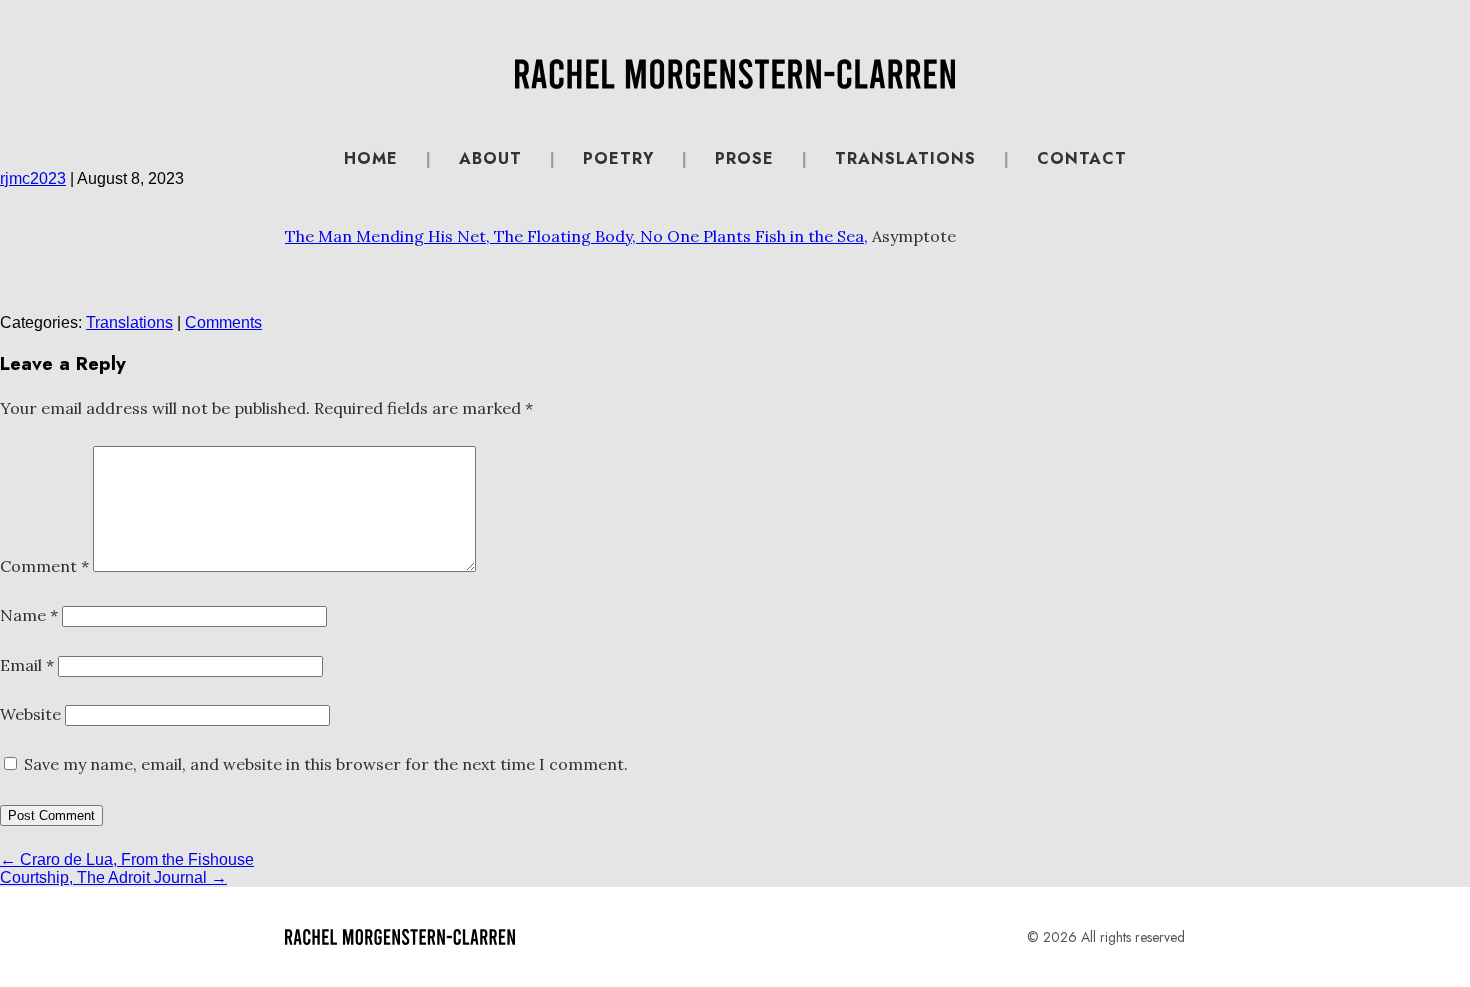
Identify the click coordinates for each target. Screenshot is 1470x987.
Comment (44, 566)
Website (30, 714)
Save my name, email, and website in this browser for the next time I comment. (326, 764)
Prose (744, 158)
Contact (1082, 158)
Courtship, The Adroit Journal (113, 877)
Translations (905, 158)
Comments (223, 322)
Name (29, 615)
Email (27, 665)
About (490, 158)
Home (371, 158)
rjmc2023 (33, 178)
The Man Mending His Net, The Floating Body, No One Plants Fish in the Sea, (576, 236)
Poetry (618, 158)
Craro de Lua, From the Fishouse (127, 859)
